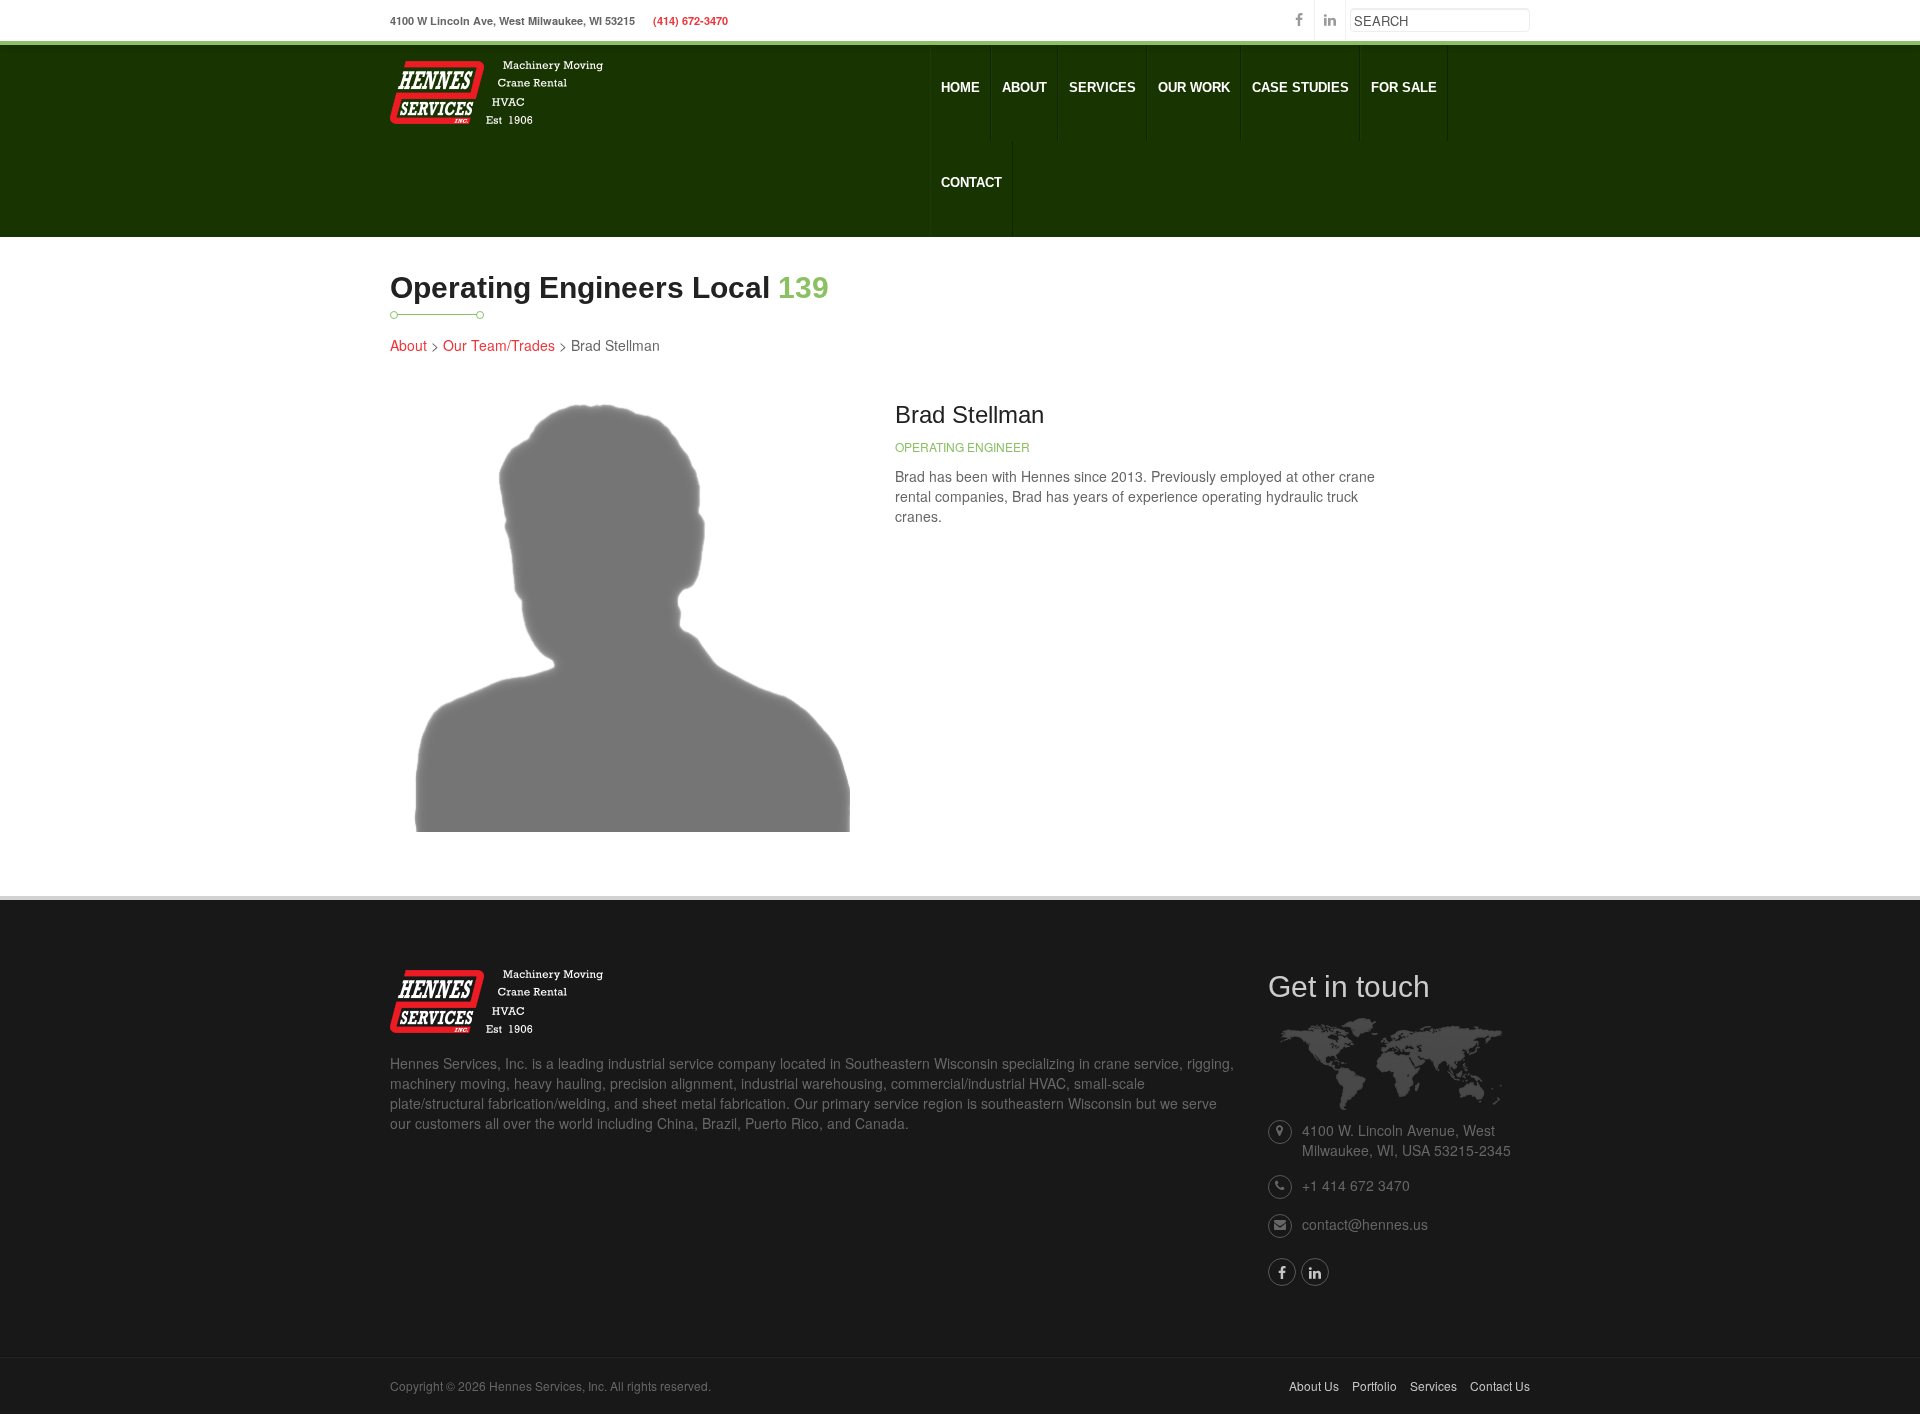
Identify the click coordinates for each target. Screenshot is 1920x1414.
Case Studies (1300, 87)
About (1024, 87)
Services (1102, 87)
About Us (1314, 1385)
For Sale (1404, 87)
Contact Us (1500, 1385)
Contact (971, 182)
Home (960, 87)
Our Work (1194, 87)
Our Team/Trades (499, 345)
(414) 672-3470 (690, 20)
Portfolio (1374, 1385)
